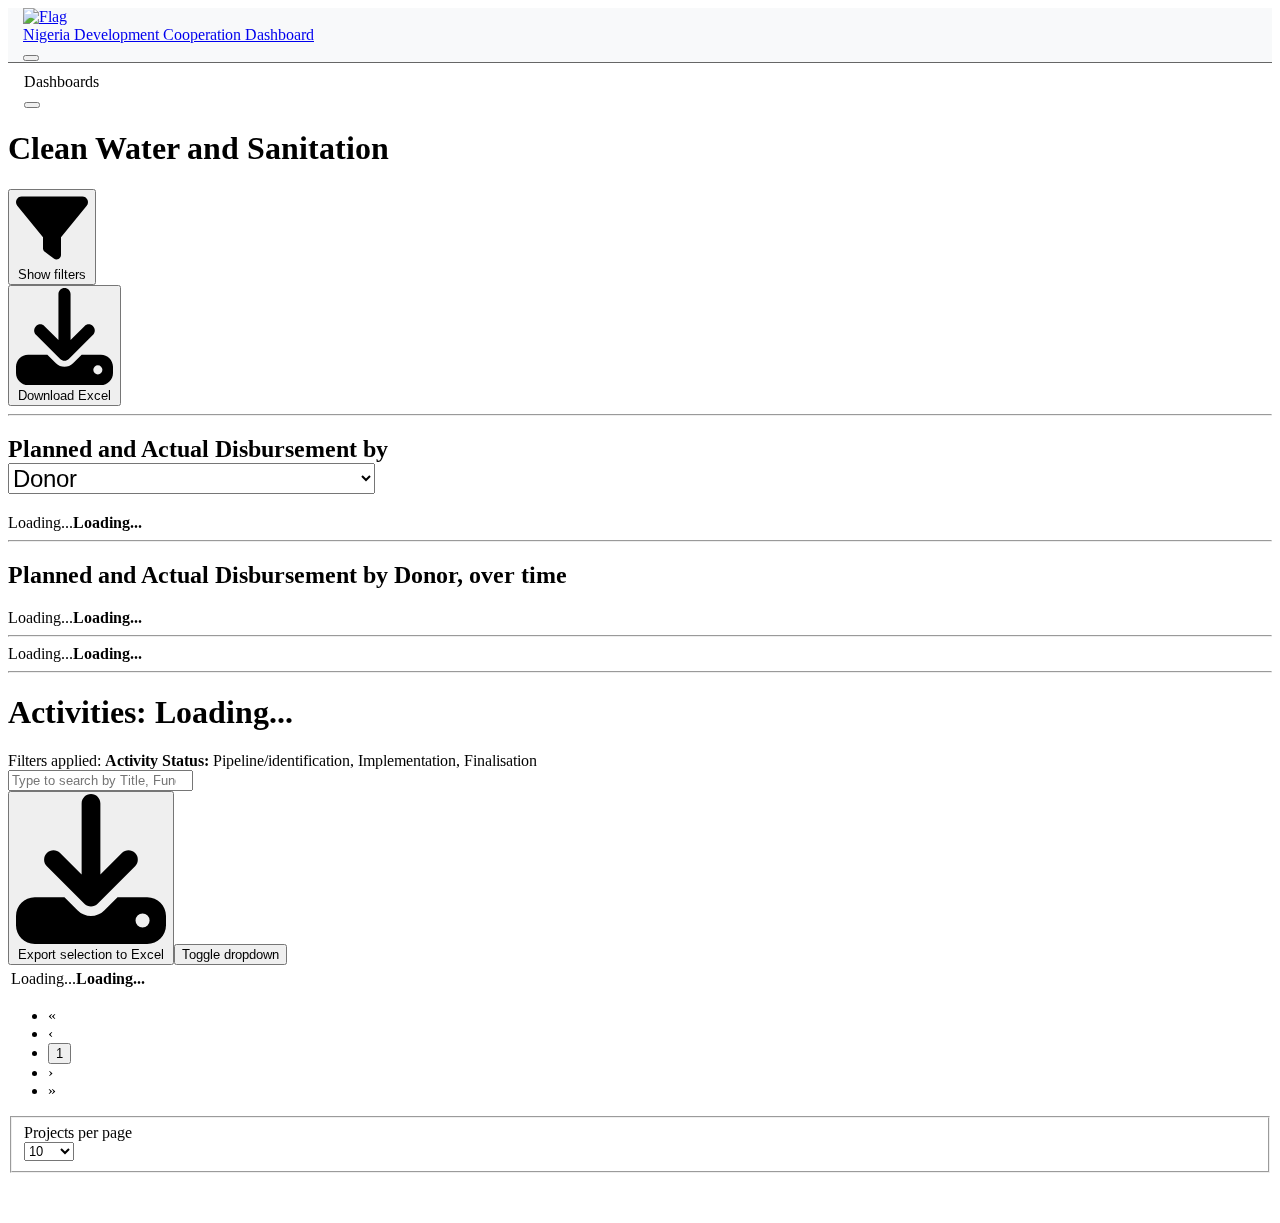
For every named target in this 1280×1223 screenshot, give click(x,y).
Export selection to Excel (91, 954)
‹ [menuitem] (50, 1033)
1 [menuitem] (59, 1053)
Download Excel (64, 395)
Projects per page (78, 1132)
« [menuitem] (52, 1015)
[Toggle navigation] (31, 58)
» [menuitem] (52, 1090)
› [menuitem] (50, 1072)
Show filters (52, 274)
